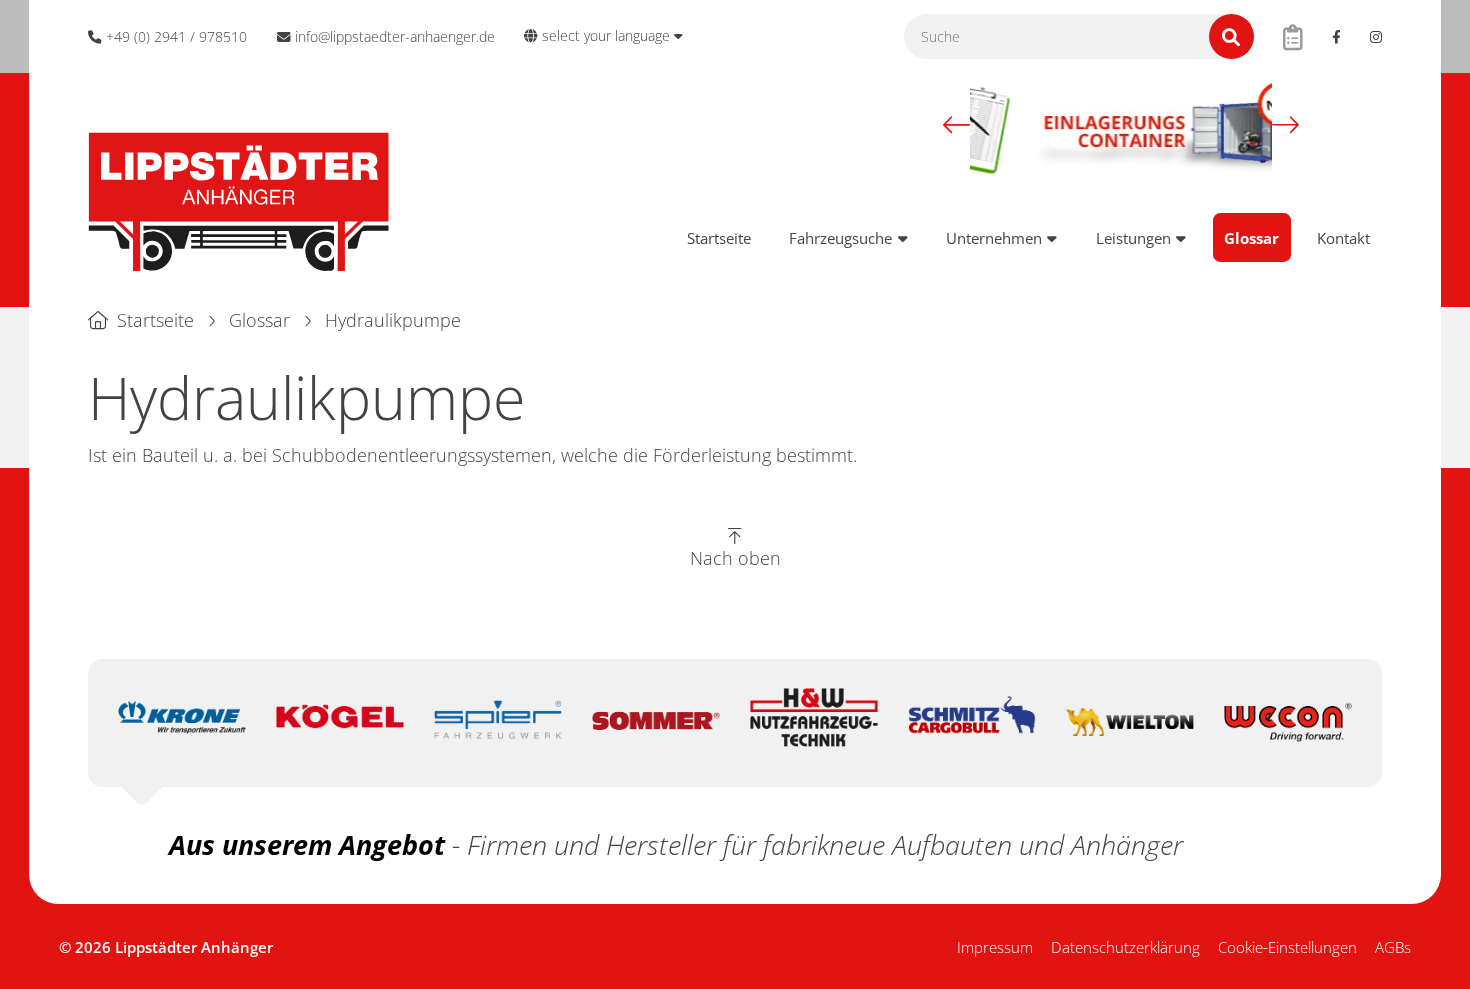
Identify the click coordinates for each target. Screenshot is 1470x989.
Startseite (719, 238)
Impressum (995, 947)
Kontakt (1343, 238)
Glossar (1251, 238)
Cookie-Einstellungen (1287, 947)
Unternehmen (994, 238)
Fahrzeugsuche (840, 238)
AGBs (1393, 947)
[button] (956, 125)
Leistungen (1133, 238)
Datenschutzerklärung (1125, 947)
